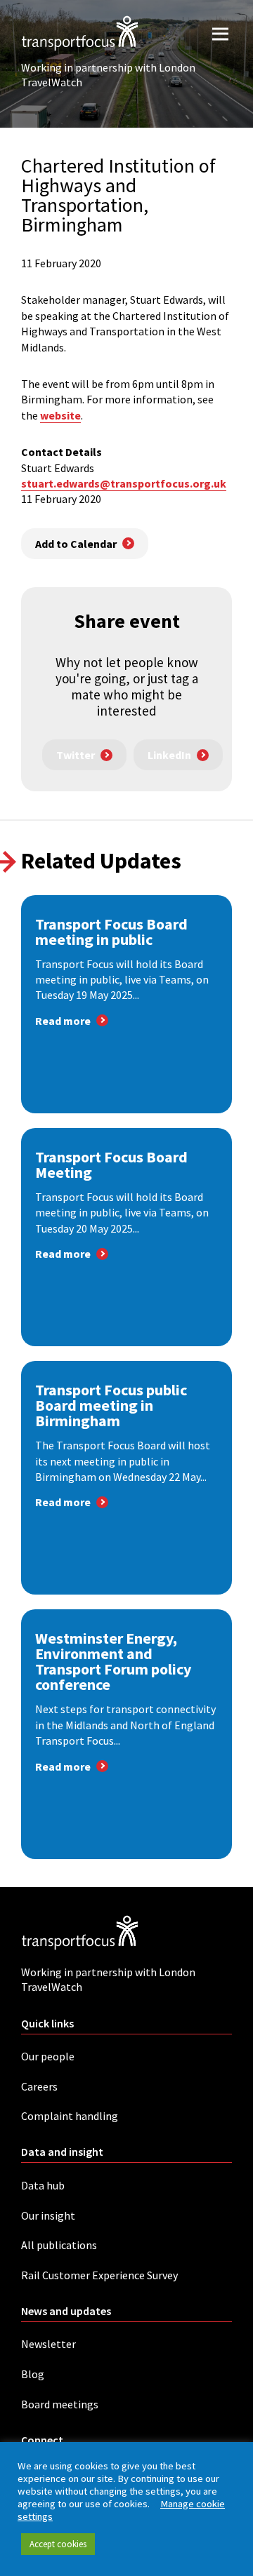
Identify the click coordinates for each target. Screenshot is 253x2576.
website (60, 415)
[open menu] (220, 33)
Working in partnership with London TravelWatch (108, 75)
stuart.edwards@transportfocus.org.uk (124, 483)
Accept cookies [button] (58, 2544)
